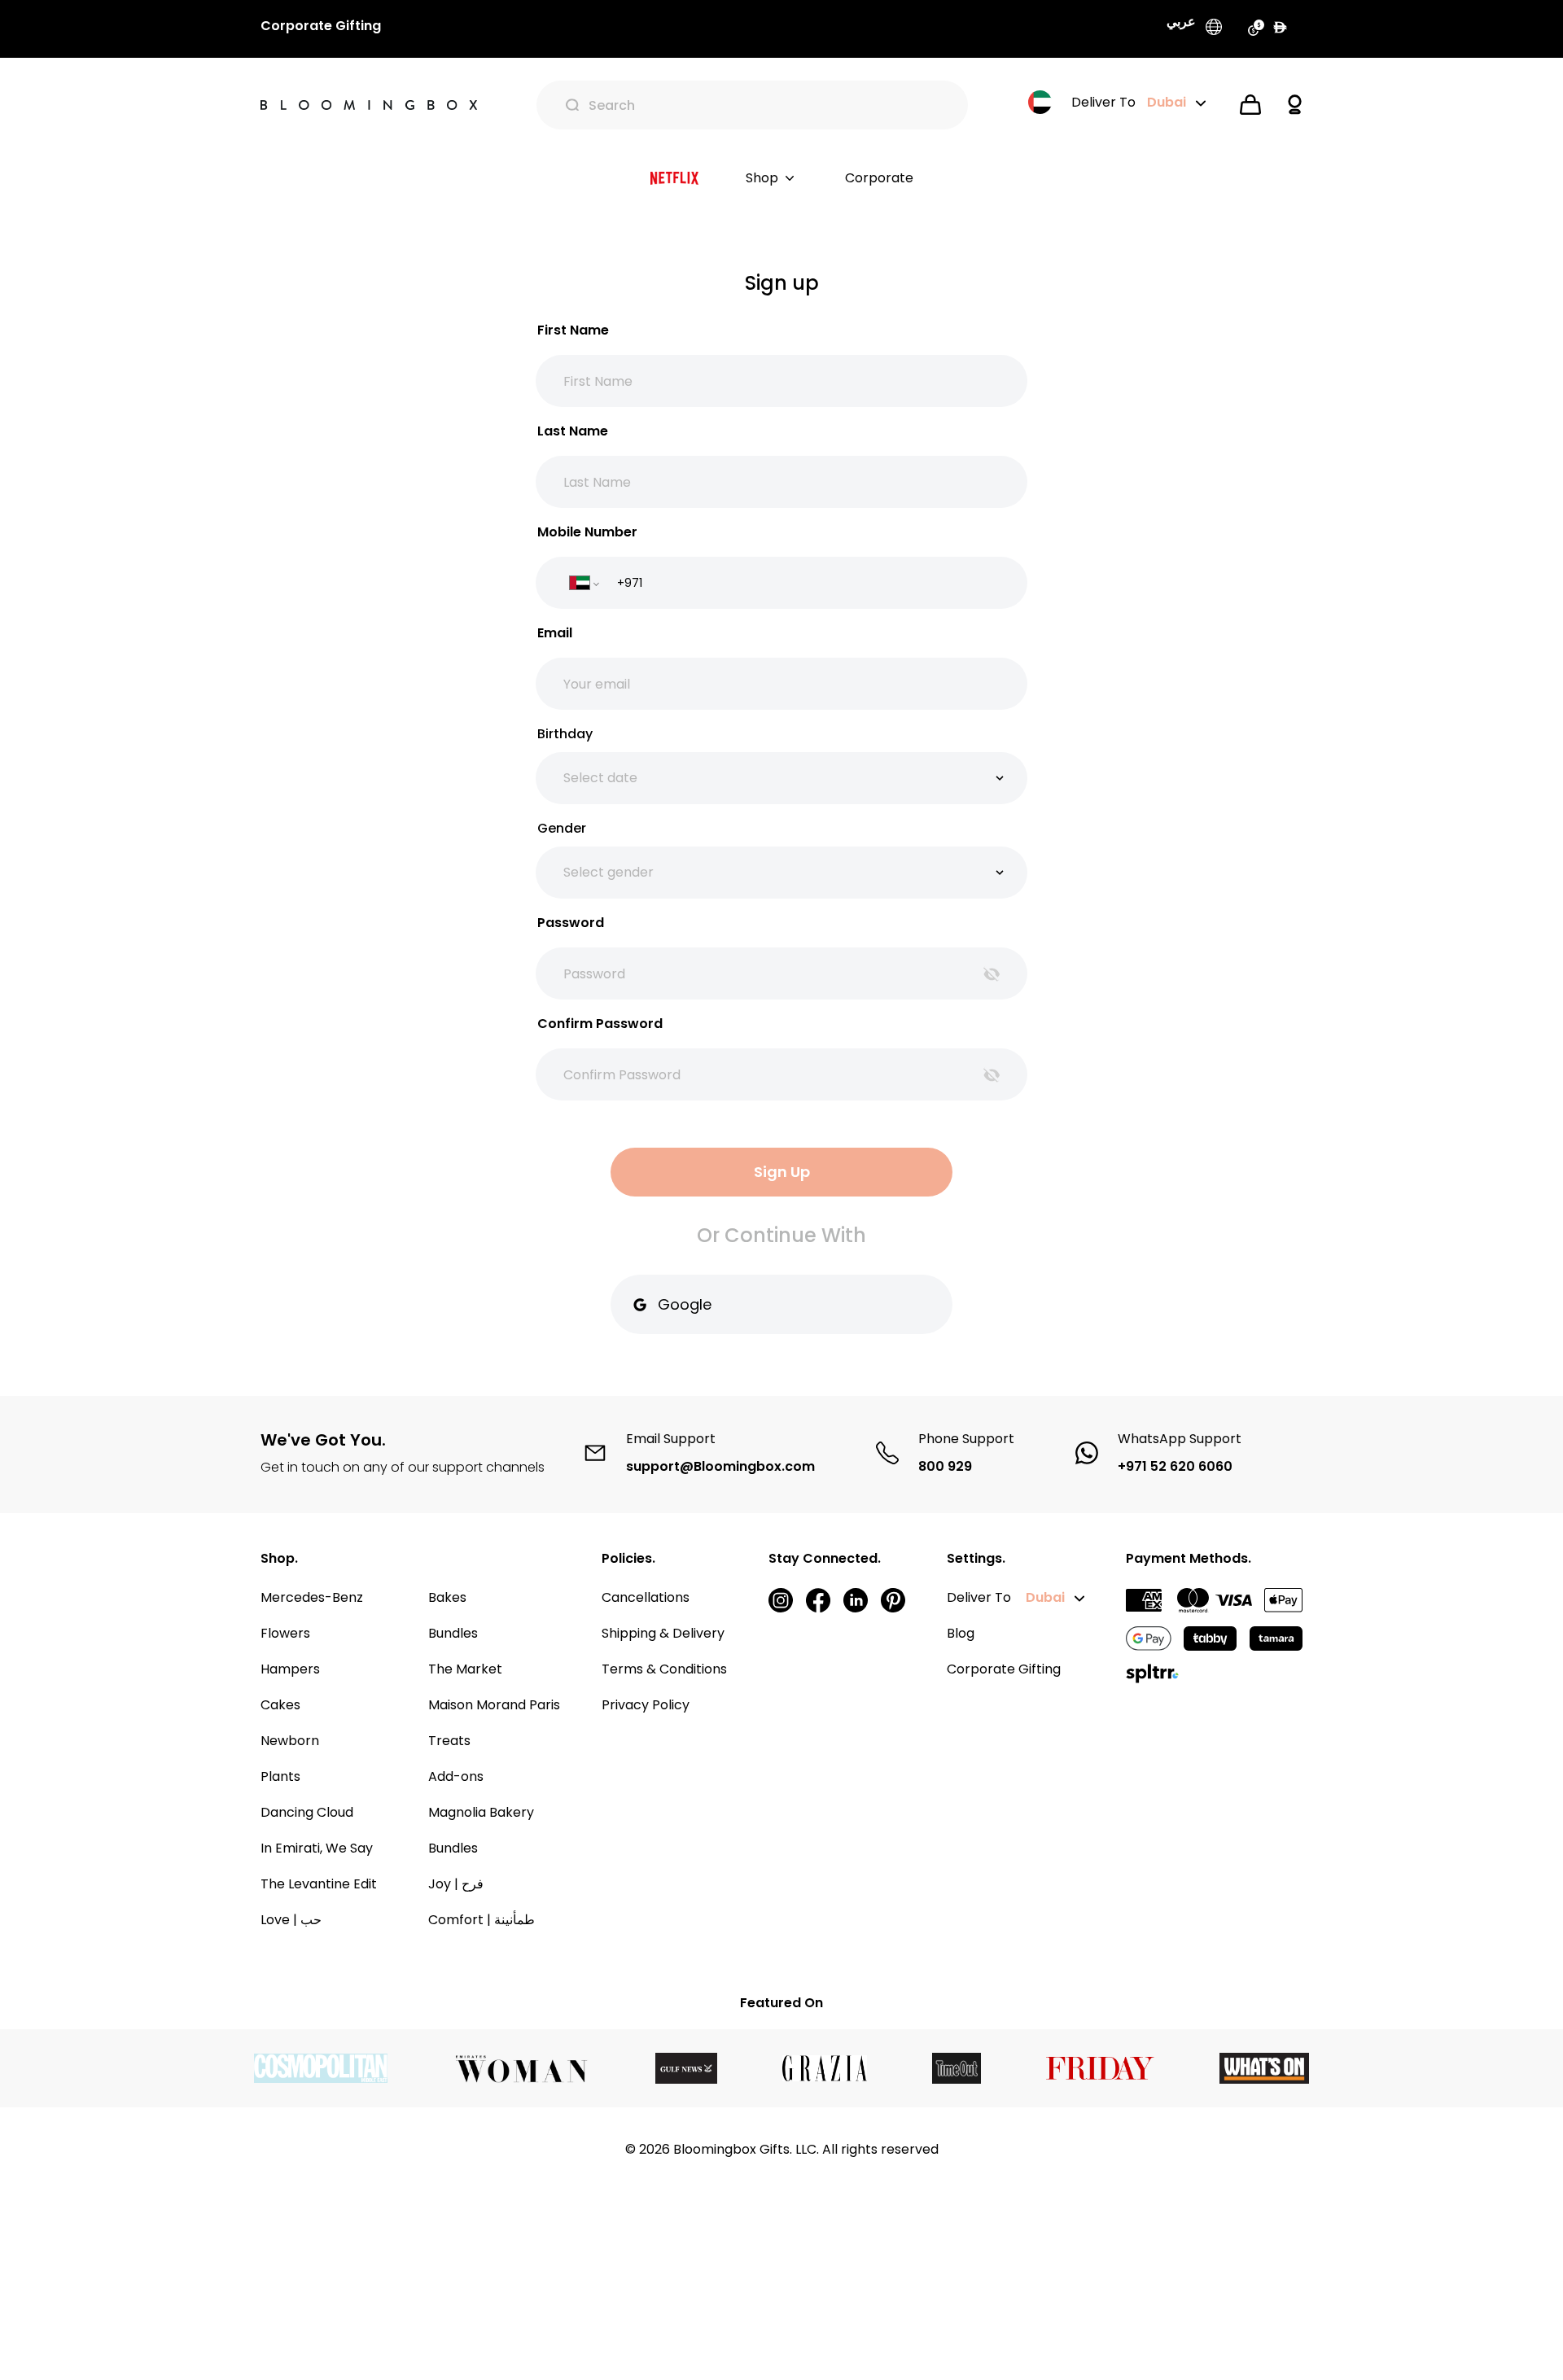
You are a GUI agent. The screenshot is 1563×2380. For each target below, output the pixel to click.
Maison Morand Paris (494, 1705)
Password (571, 923)
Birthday (565, 734)
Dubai (1045, 1597)
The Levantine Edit (319, 1884)
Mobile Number (587, 532)
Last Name (573, 431)
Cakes (280, 1705)
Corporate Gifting (1004, 1669)
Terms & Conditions (664, 1669)
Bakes (447, 1597)
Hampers (290, 1669)
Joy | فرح (456, 1884)
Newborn (290, 1741)
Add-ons (456, 1776)
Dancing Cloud (307, 1812)
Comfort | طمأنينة (482, 1920)
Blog (961, 1633)
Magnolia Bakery (481, 1812)
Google (685, 1304)
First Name (573, 330)
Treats (449, 1741)
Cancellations (646, 1597)
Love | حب (291, 1920)
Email (555, 633)
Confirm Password (600, 1024)
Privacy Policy (646, 1705)
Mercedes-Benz (312, 1597)
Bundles (453, 1633)
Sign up (782, 1172)
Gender (562, 828)
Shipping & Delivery (663, 1633)
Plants (280, 1776)
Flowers (285, 1633)
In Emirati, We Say (317, 1848)
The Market (465, 1669)
